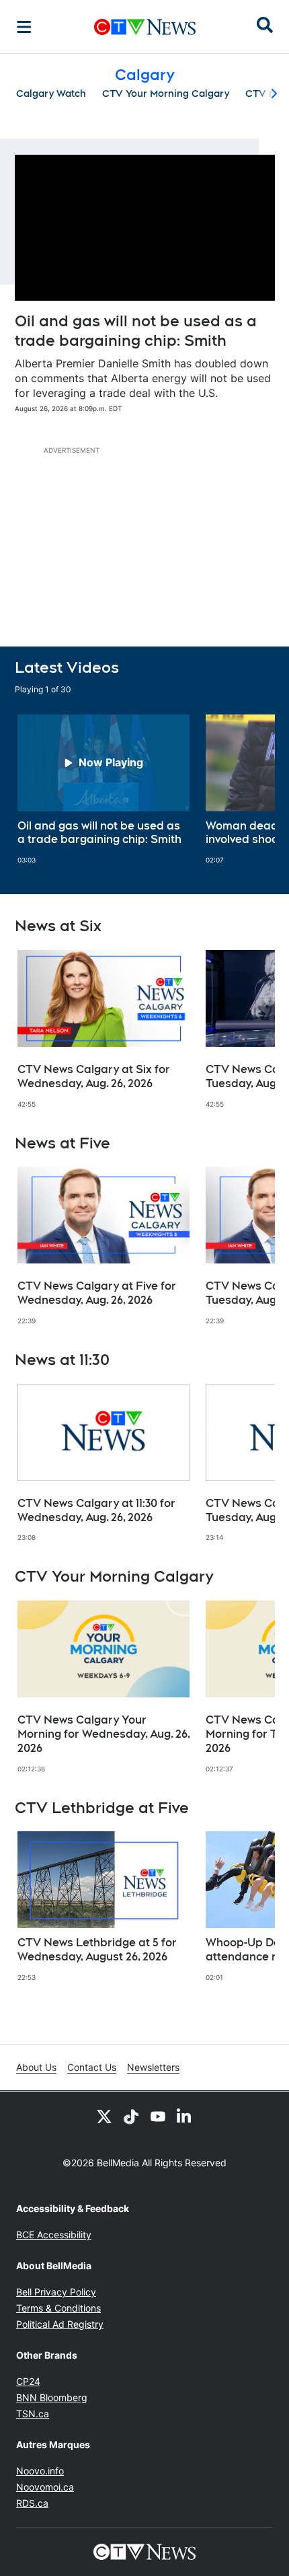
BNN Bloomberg (52, 2397)
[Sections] (24, 27)
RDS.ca (32, 2503)
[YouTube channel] (158, 2116)
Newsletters (153, 2067)
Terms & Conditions (58, 2308)
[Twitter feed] (104, 2116)
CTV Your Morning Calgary (166, 94)
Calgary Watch (51, 94)
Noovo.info (40, 2471)
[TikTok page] (131, 2116)
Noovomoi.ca (45, 2487)
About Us (36, 2067)
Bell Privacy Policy (56, 2292)
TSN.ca (33, 2414)
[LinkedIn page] (185, 2116)
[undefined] (104, 790)
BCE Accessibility (54, 2235)
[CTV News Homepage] (145, 27)
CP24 (28, 2381)
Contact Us (92, 2067)
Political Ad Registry (60, 2324)
